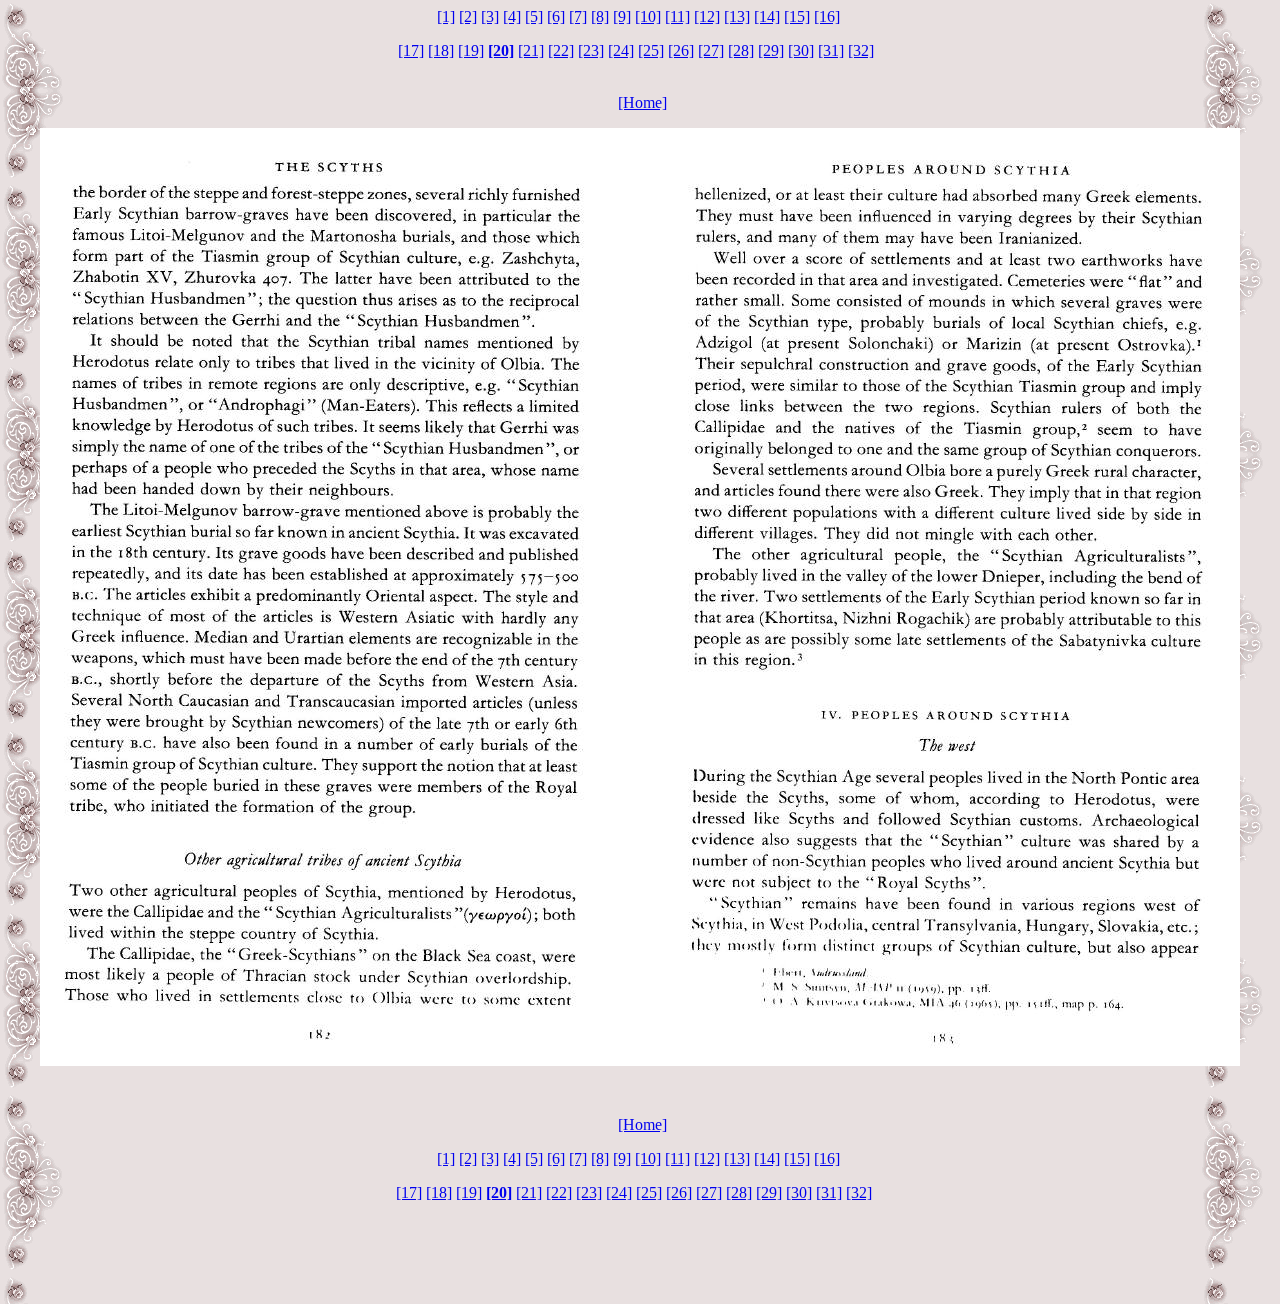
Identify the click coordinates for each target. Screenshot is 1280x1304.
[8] (600, 16)
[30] (801, 50)
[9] (622, 16)
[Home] (642, 102)
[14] (767, 16)
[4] (512, 16)
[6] (556, 16)
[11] (677, 16)
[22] (561, 50)
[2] (468, 16)
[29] (771, 50)
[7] (578, 16)
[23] (591, 50)
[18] (441, 50)
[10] (648, 16)
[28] (741, 50)
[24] (621, 50)
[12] (707, 16)
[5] (534, 16)
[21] (531, 50)
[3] (490, 16)
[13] (737, 16)
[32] (861, 50)
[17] (411, 50)
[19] (471, 50)
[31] (831, 50)
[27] (711, 50)
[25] (651, 50)
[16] (827, 16)
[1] (446, 16)
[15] (797, 16)
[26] (681, 50)
